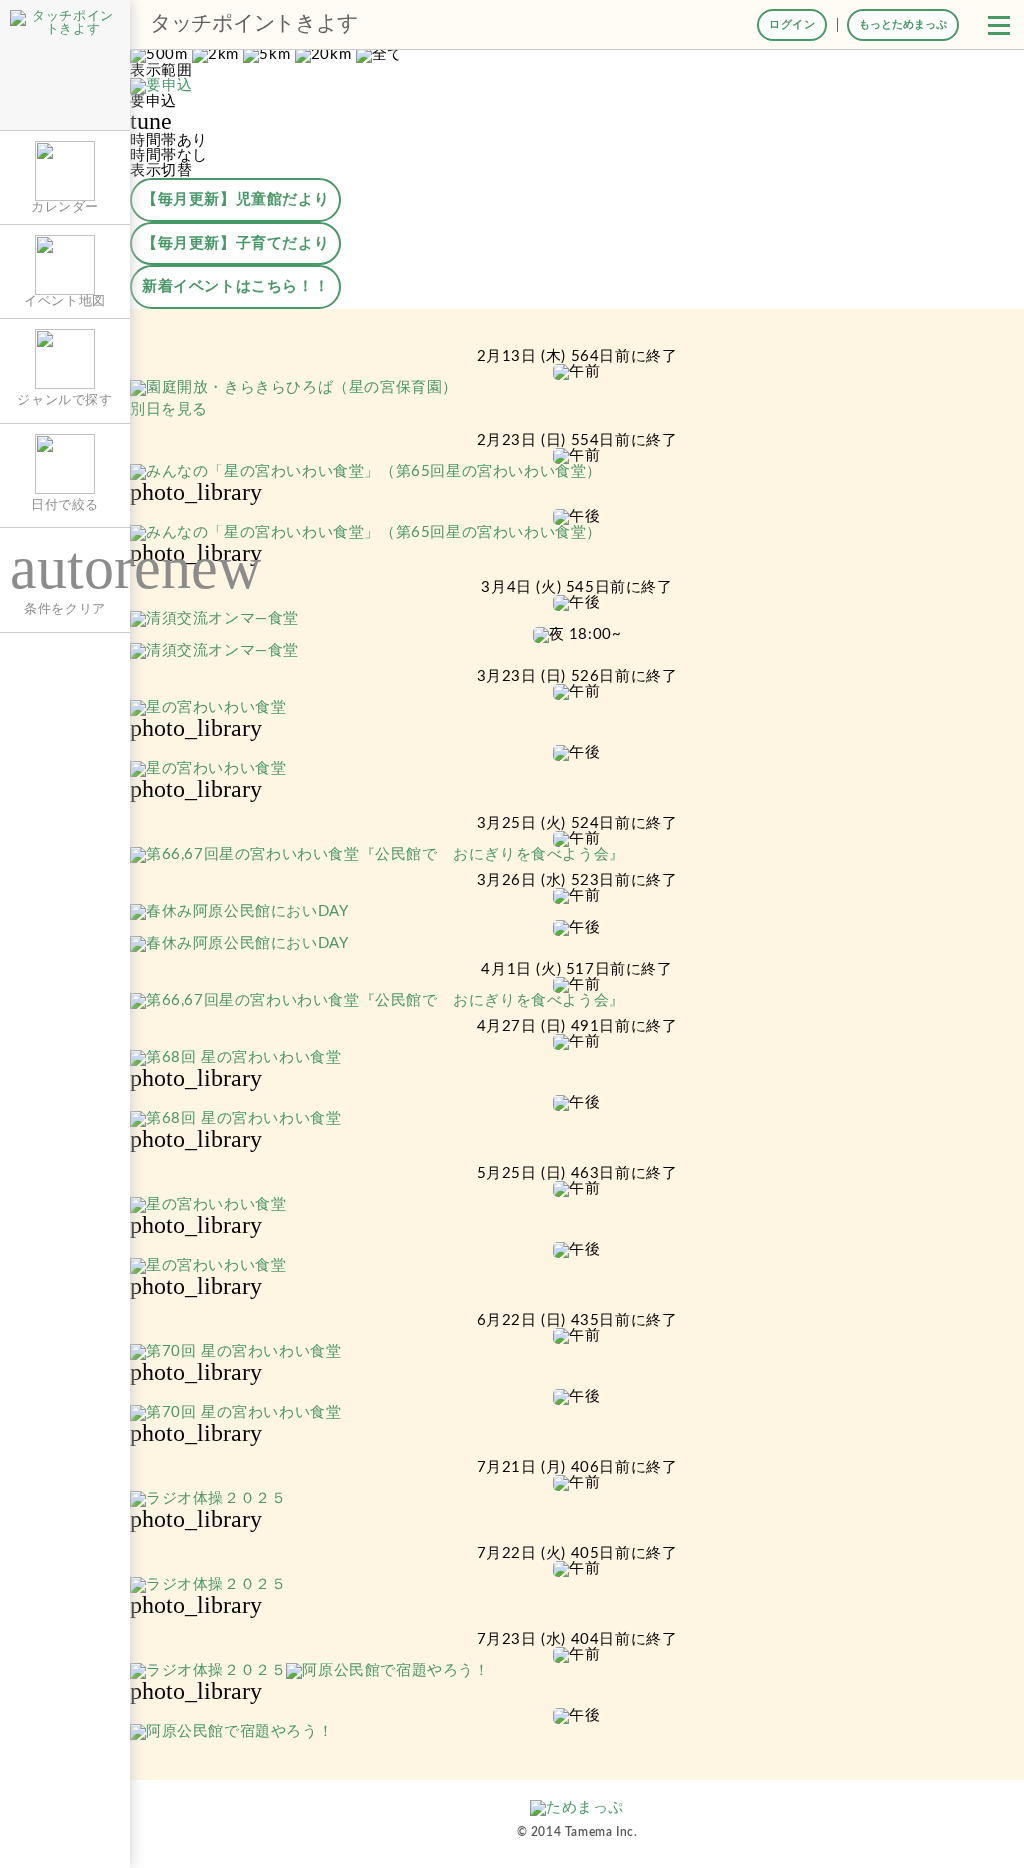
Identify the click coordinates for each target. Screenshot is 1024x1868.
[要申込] (161, 86)
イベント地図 (65, 301)
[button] (999, 25)
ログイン (792, 24)
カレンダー (65, 207)
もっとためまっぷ (903, 24)
